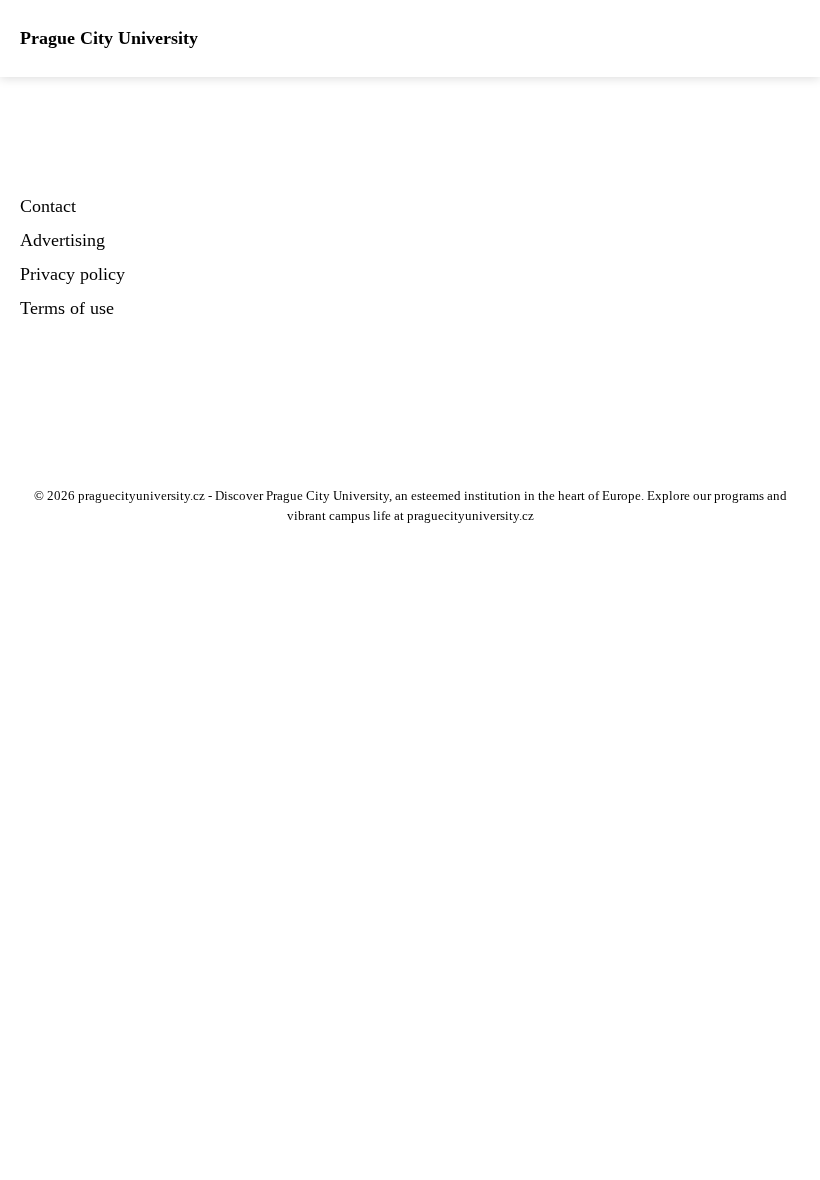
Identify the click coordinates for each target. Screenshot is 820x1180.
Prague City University (109, 38)
